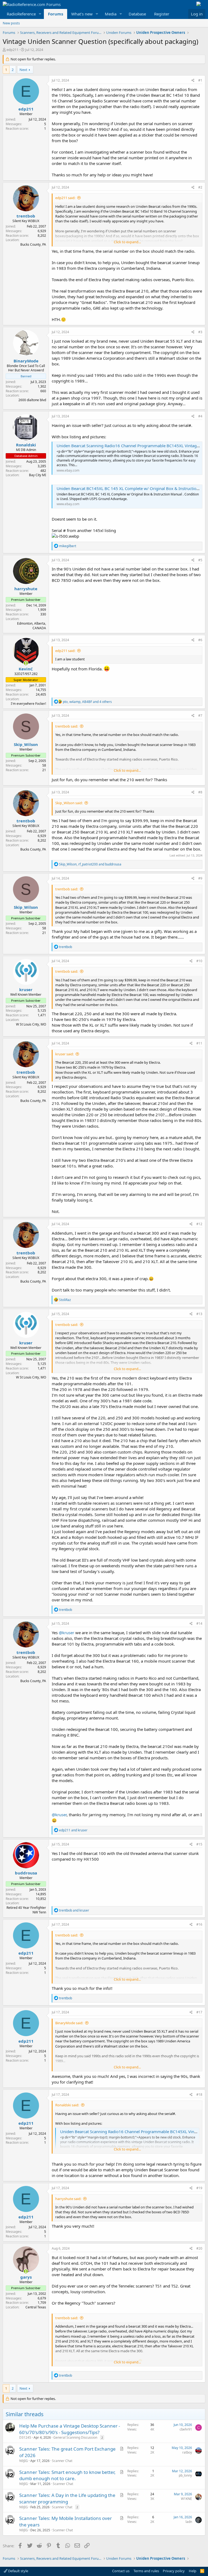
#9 (200, 878)
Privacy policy (174, 2571)
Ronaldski (26, 445)
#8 (200, 792)
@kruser (66, 1633)
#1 (200, 80)
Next (23, 70)
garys (26, 2277)
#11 (199, 1043)
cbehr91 (186, 2429)
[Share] (193, 81)
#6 (200, 640)
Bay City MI (38, 475)
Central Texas (36, 2307)
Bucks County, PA (33, 244)
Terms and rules (146, 2571)
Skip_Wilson (26, 744)
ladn (189, 2522)
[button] (40, 14)
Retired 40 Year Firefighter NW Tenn (26, 1910)
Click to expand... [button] (127, 242)
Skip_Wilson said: (69, 803)
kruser (26, 989)
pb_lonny (185, 2475)
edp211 (12, 50)
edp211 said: (65, 198)
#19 (199, 2188)
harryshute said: (68, 2199)
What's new (82, 14)
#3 (200, 332)
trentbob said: (67, 726)
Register (162, 14)
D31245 (25, 2437)
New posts (11, 23)
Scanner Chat (62, 2461)
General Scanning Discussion (75, 2437)
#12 (199, 1224)
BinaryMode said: (69, 2023)
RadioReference (21, 14)
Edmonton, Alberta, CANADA (32, 626)
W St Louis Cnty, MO (31, 1024)
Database (137, 14)
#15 (199, 1844)
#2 (200, 187)
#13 (199, 1314)
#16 (199, 1924)
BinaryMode (26, 361)
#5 (200, 560)
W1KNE (186, 2499)
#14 (199, 1623)
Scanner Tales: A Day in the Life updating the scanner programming (67, 2498)
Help (193, 2571)
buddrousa (26, 1873)
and (73, 1830)
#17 (199, 2012)
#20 (199, 2248)
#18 (199, 2095)
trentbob (26, 216)
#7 (200, 716)
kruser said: (64, 1054)
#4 (200, 416)
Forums (56, 14)
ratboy (187, 2452)
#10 (199, 961)
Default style (18, 2571)
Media (111, 14)
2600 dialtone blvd (32, 400)
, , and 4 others (87, 702)
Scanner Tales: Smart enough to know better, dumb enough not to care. (67, 2475)
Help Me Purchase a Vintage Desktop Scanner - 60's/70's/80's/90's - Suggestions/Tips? (70, 2429)
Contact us (121, 2571)
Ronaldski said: (67, 2105)
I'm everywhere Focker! (28, 704)
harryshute (26, 589)
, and (90, 864)
